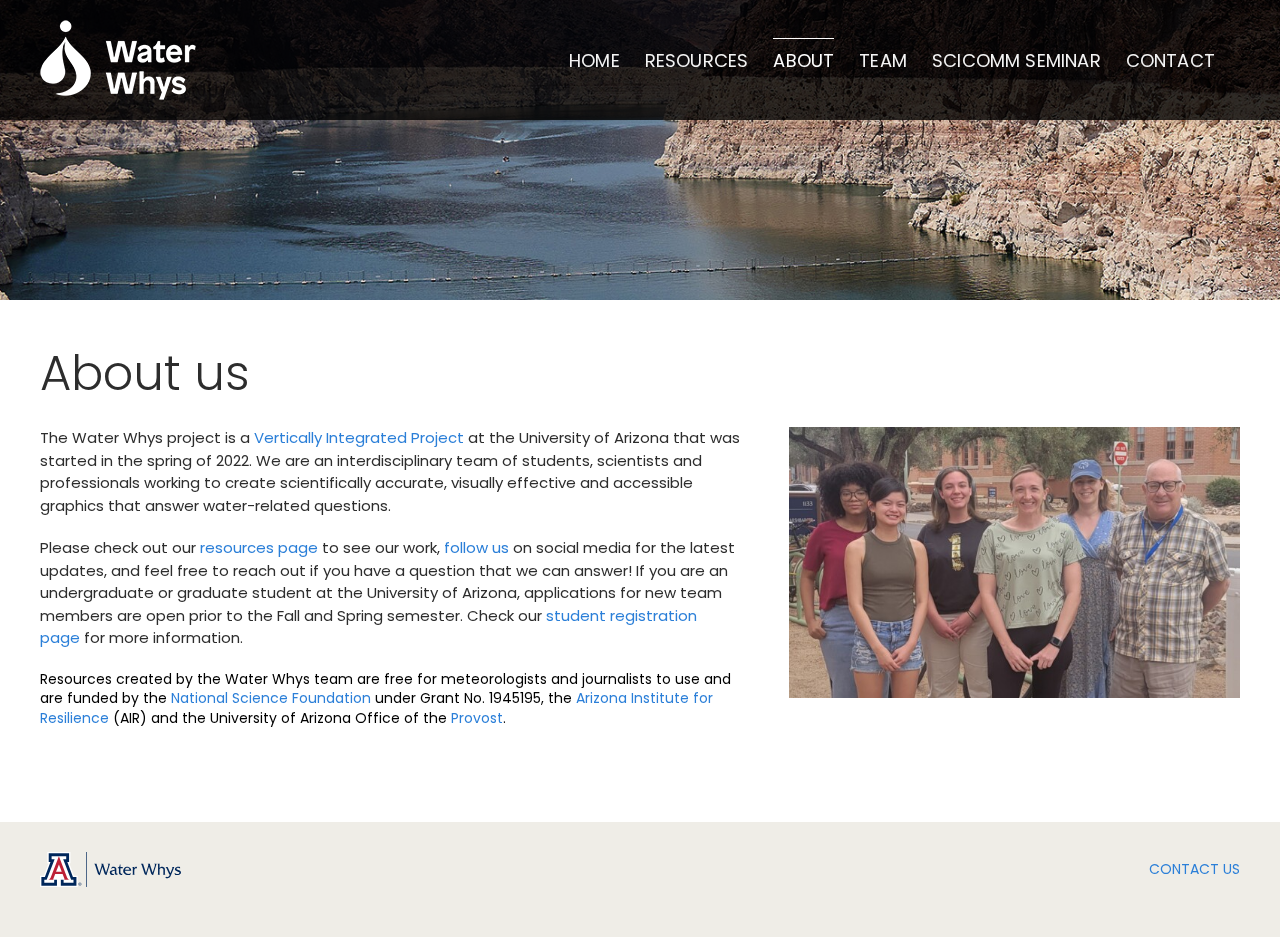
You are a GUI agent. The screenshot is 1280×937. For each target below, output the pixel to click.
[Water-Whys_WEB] (110, 859)
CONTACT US (1194, 869)
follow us (476, 547)
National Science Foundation (271, 698)
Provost (477, 718)
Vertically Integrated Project (359, 437)
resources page (259, 547)
